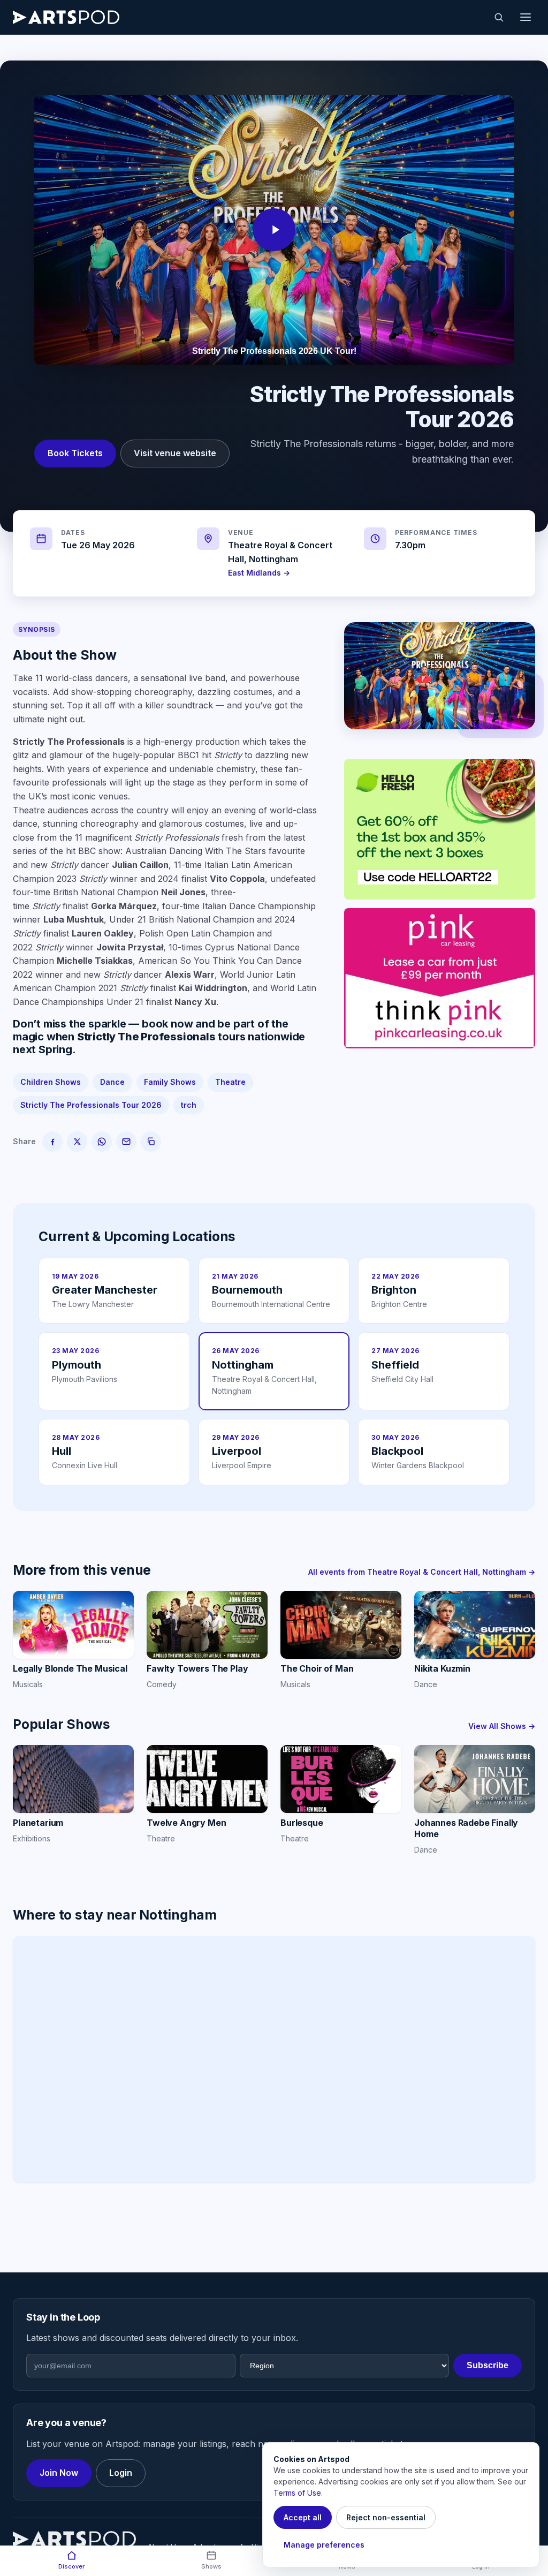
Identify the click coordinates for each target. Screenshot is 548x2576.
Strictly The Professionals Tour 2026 (91, 1105)
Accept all (303, 2517)
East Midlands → (259, 573)
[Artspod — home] (66, 17)
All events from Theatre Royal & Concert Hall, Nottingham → (422, 1572)
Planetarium (38, 1823)
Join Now (59, 2473)
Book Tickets (75, 453)
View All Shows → (502, 1726)
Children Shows (51, 1082)
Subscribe (488, 2365)
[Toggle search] (499, 17)
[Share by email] (126, 1142)
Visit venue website (175, 453)
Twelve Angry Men (186, 1823)
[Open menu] (526, 17)
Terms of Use (297, 2493)
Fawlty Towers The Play (197, 1668)
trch (189, 1105)
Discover (71, 2566)
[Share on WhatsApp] (102, 1142)
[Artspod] (74, 2539)
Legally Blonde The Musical (70, 1668)
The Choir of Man (317, 1668)
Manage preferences (324, 2545)
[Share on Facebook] (52, 1142)
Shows (211, 2566)
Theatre (230, 1082)
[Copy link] (151, 1142)
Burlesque (302, 1823)
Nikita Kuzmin (442, 1668)
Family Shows (170, 1082)
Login (121, 2473)
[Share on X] (77, 1142)
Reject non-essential (386, 2517)
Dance (112, 1082)
